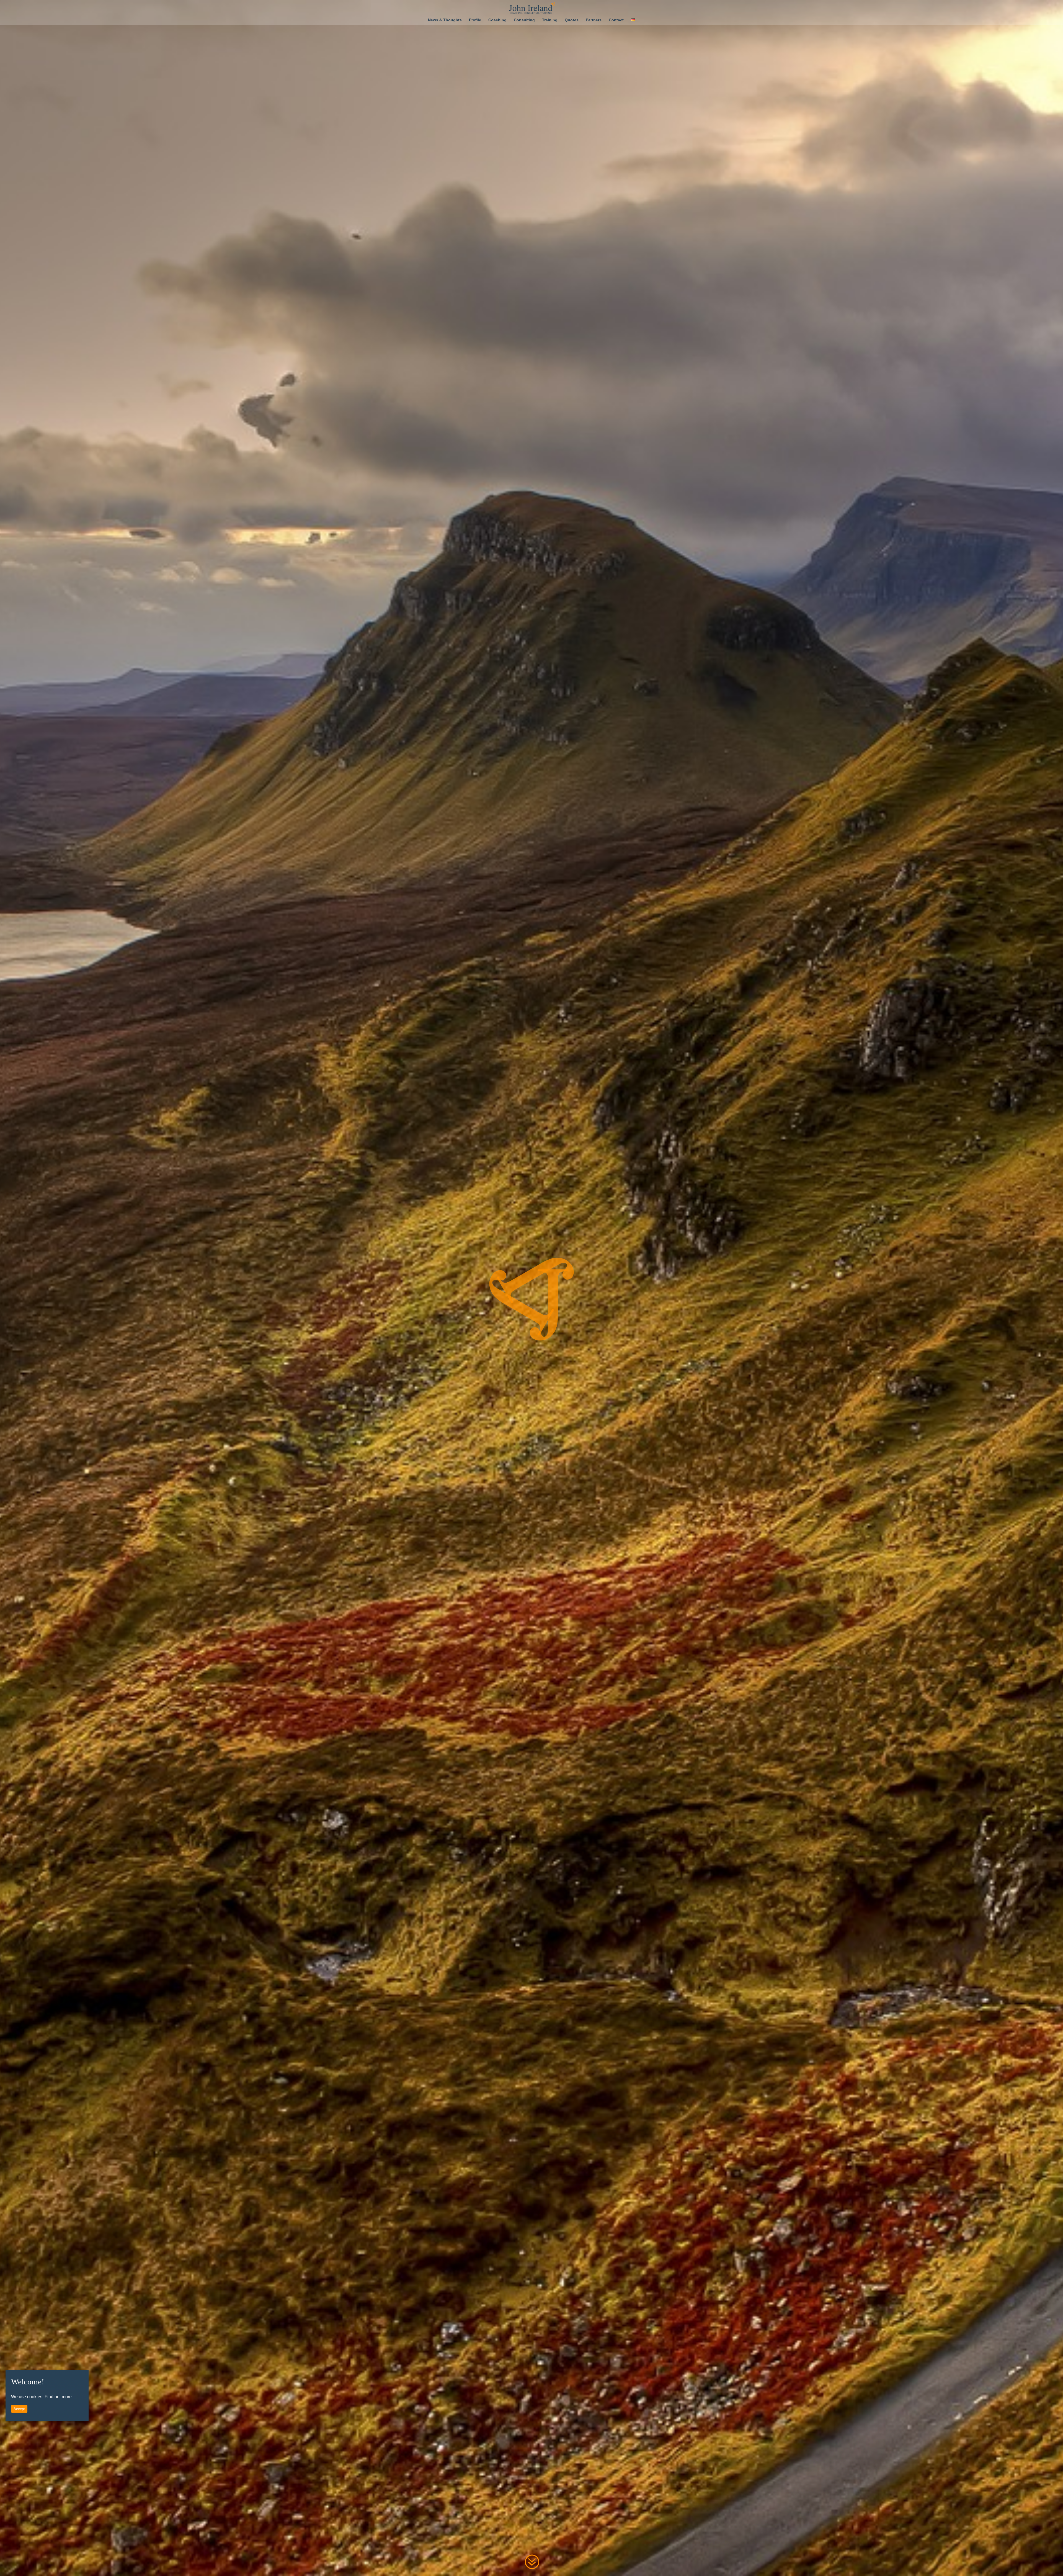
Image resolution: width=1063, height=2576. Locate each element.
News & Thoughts (445, 20)
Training (550, 20)
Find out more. (59, 2397)
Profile (475, 20)
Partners (594, 20)
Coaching (497, 20)
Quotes (572, 20)
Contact (616, 20)
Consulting (524, 20)
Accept (19, 2409)
